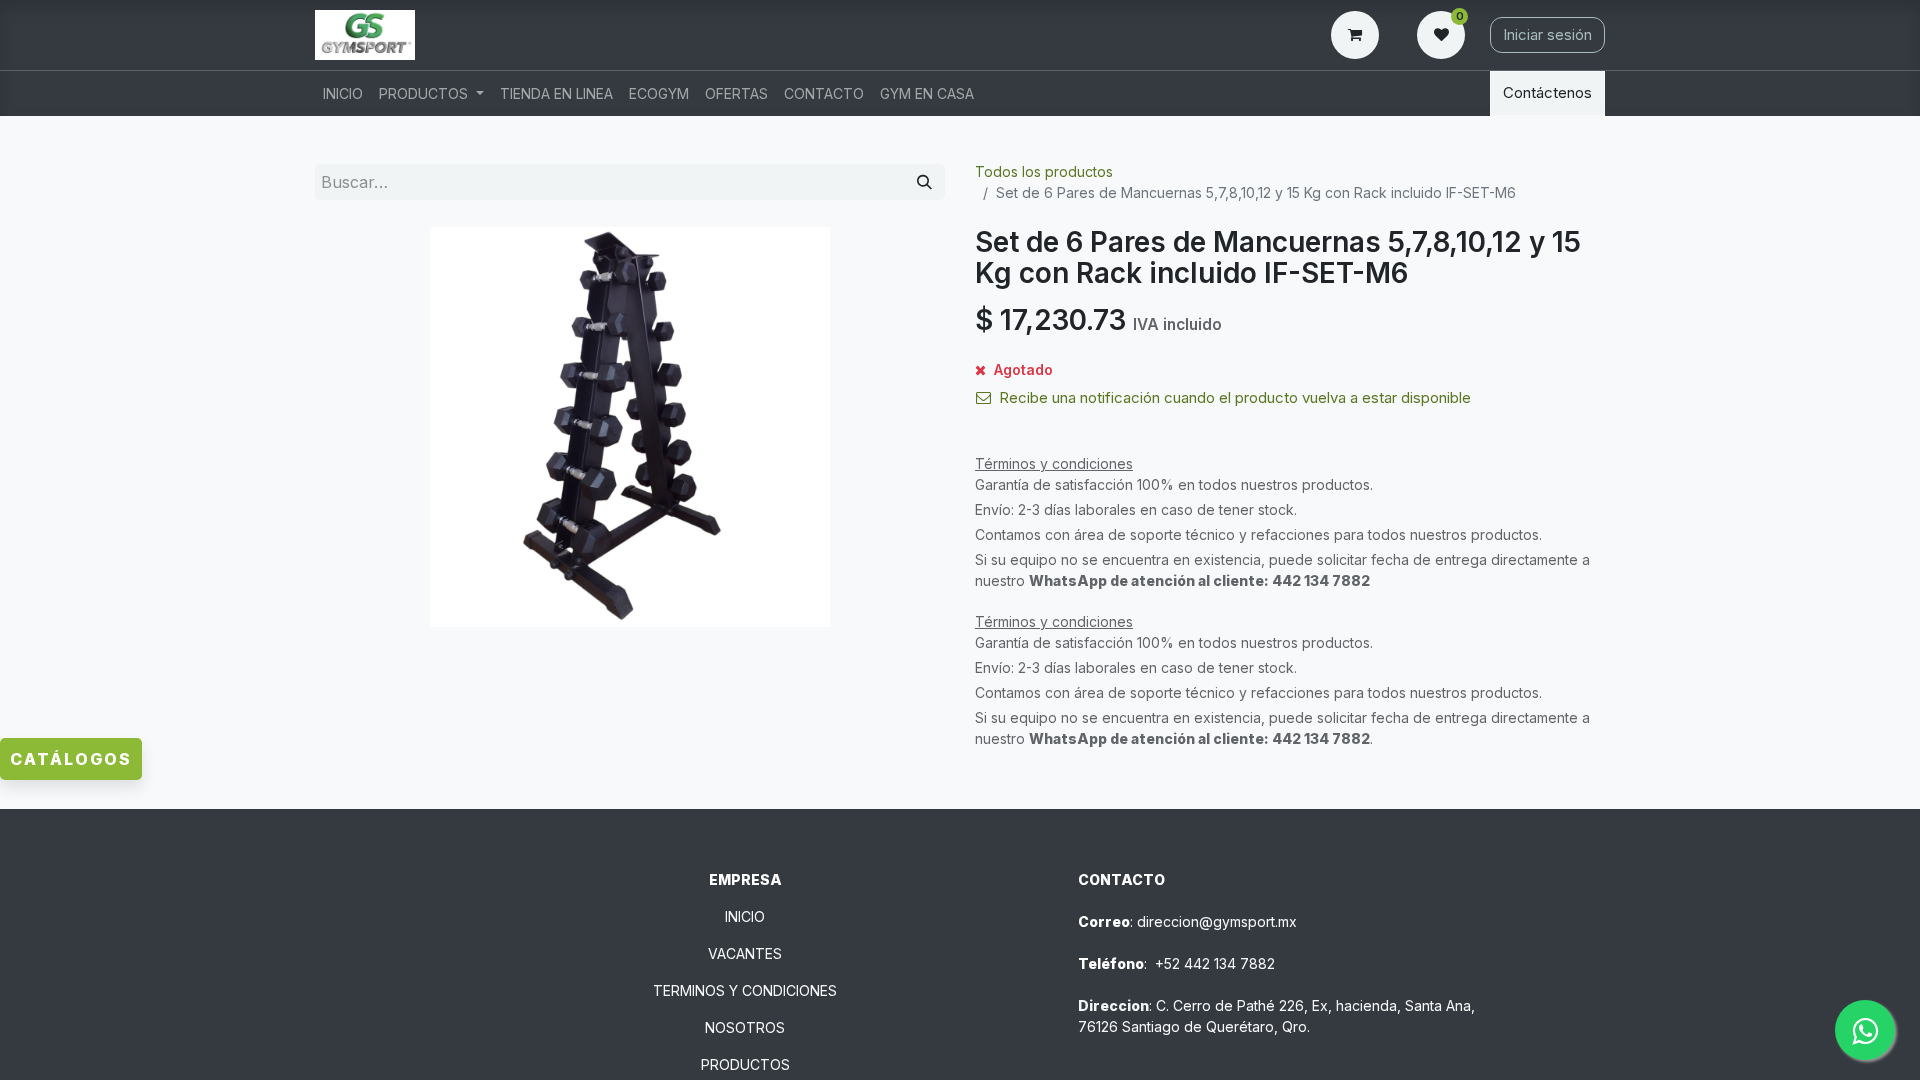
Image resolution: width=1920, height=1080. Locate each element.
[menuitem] (343, 93)
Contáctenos (1547, 92)
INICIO (745, 916)
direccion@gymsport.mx (1217, 921)
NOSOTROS (745, 1027)
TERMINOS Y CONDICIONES (745, 990)
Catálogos (71, 759)
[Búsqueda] (924, 182)
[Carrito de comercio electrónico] (1359, 35)
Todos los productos (1044, 171)
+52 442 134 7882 (1215, 963)
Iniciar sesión (1547, 34)
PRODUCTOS (745, 1064)
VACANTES (745, 953)
